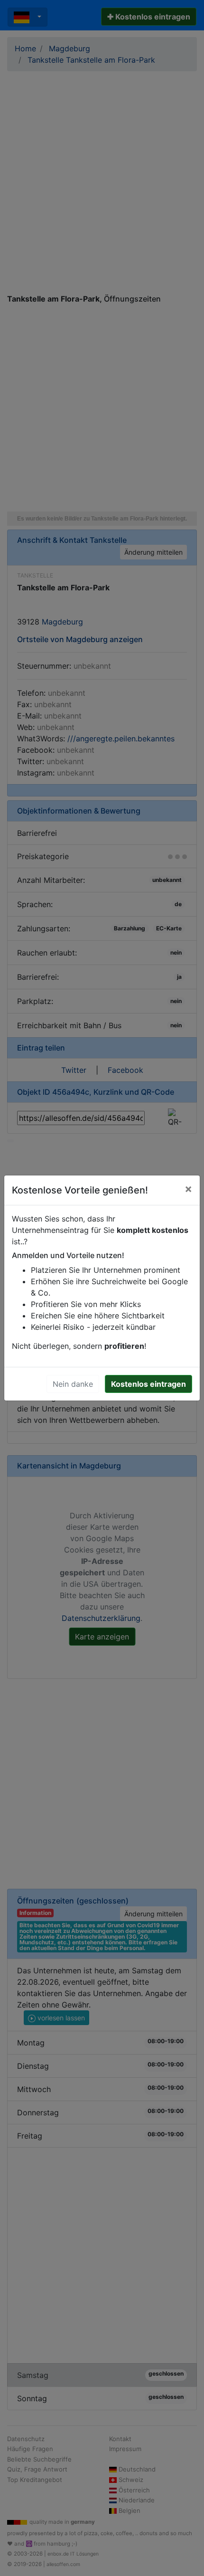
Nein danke (73, 1384)
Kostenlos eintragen (148, 1384)
